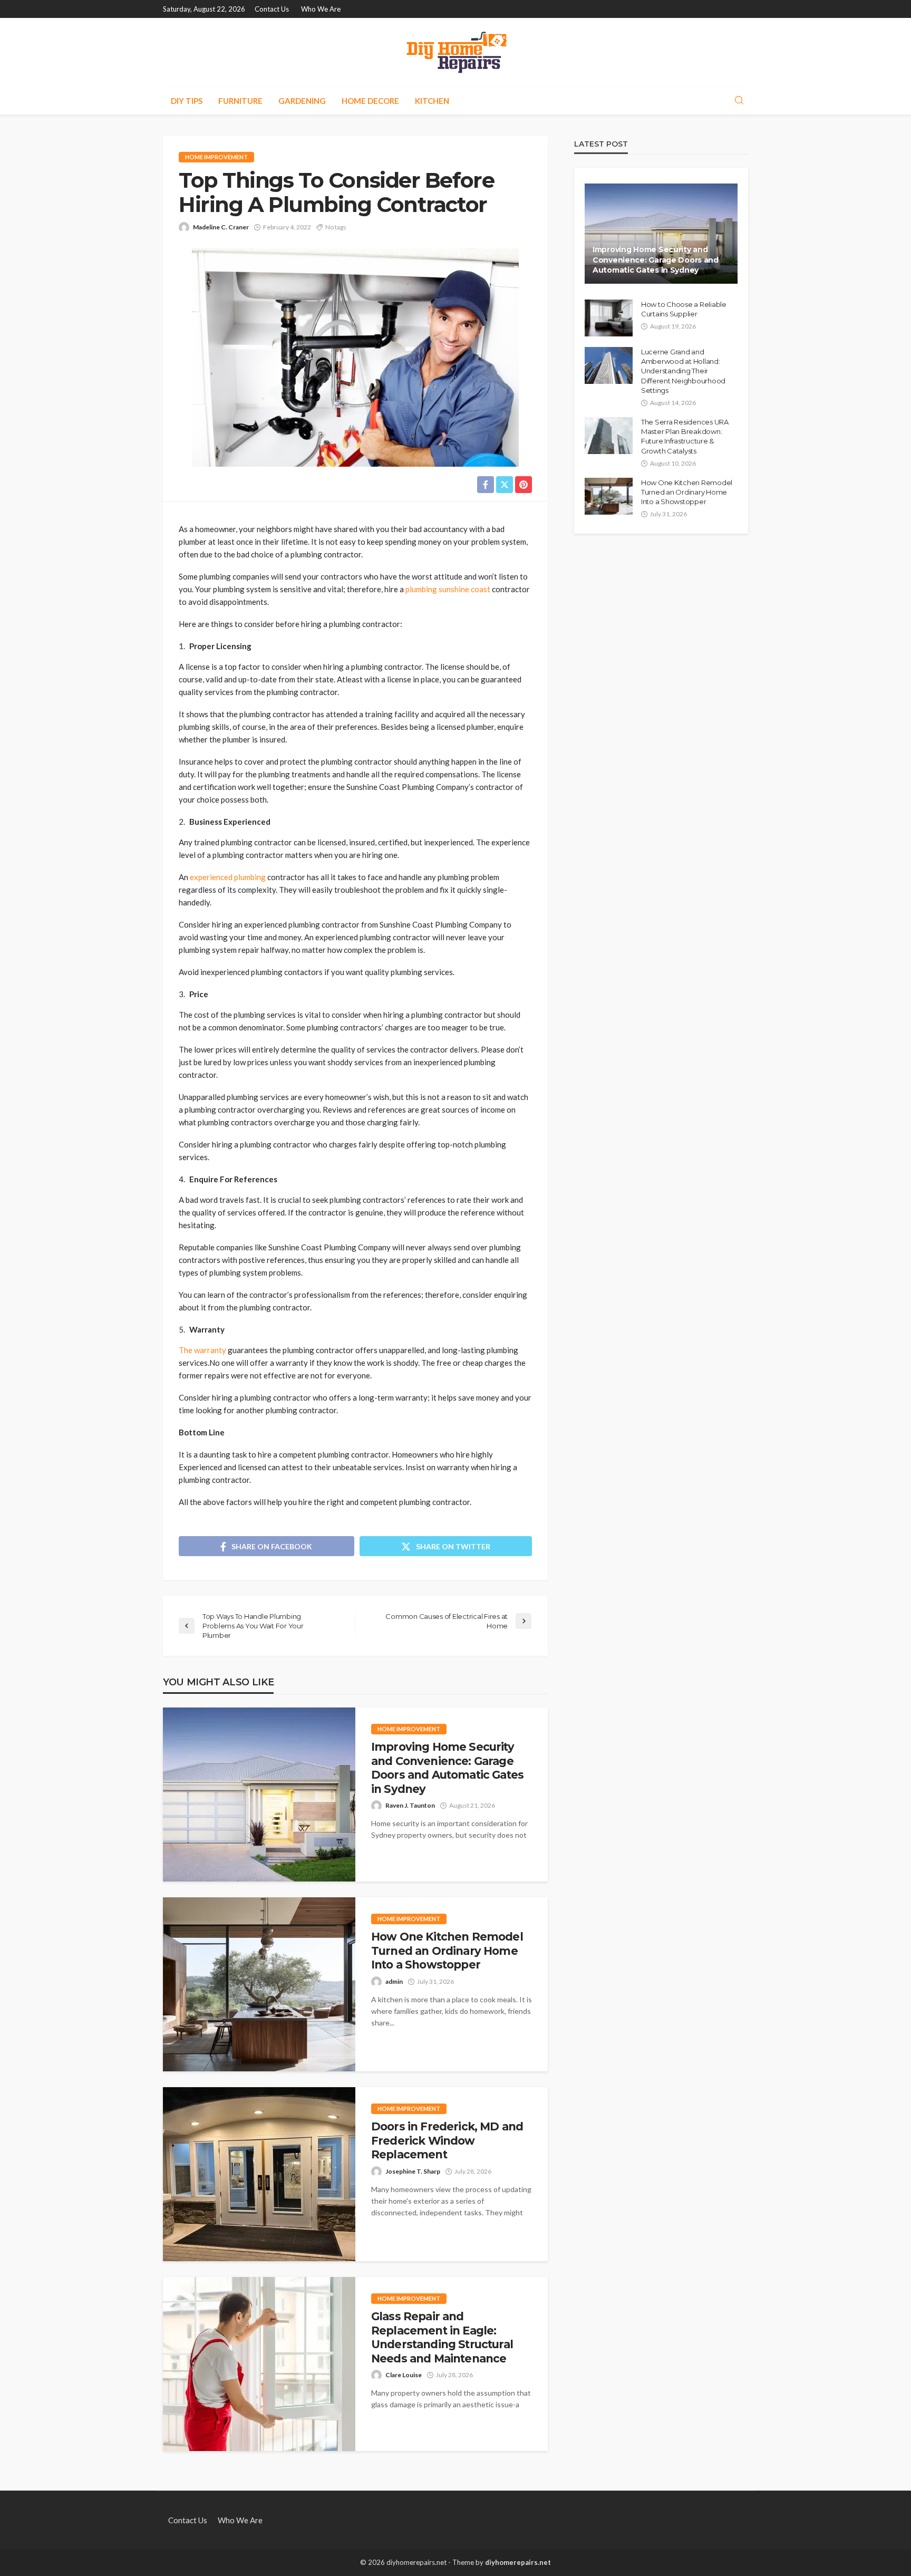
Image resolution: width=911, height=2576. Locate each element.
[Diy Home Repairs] (456, 52)
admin (394, 1981)
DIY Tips (187, 101)
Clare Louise (404, 2375)
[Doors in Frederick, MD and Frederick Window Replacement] (259, 2174)
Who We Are (321, 9)
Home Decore (370, 101)
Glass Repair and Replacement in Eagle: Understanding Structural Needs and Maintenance (442, 2337)
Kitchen (432, 101)
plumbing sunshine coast (449, 589)
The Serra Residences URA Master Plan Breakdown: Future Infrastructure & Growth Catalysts (685, 436)
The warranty (202, 1350)
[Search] (739, 101)
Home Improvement (216, 157)
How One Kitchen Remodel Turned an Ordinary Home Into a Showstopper (447, 1951)
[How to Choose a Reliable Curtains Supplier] (609, 318)
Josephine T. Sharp (413, 2171)
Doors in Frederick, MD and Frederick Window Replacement (447, 2140)
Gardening (302, 101)
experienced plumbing (229, 877)
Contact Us (272, 9)
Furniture (240, 101)
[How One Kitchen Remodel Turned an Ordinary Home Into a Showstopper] (259, 1984)
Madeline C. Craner (221, 227)
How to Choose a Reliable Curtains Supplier (684, 309)
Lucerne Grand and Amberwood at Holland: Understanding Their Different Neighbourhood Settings (683, 371)
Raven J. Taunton (410, 1805)
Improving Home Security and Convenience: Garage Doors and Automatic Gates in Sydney (447, 1768)
